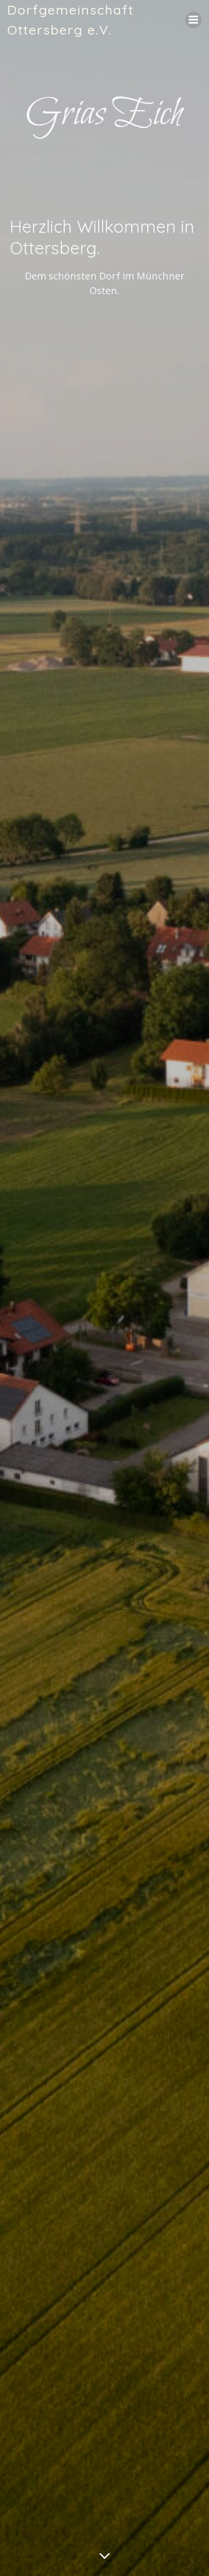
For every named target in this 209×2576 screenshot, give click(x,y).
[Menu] (193, 20)
